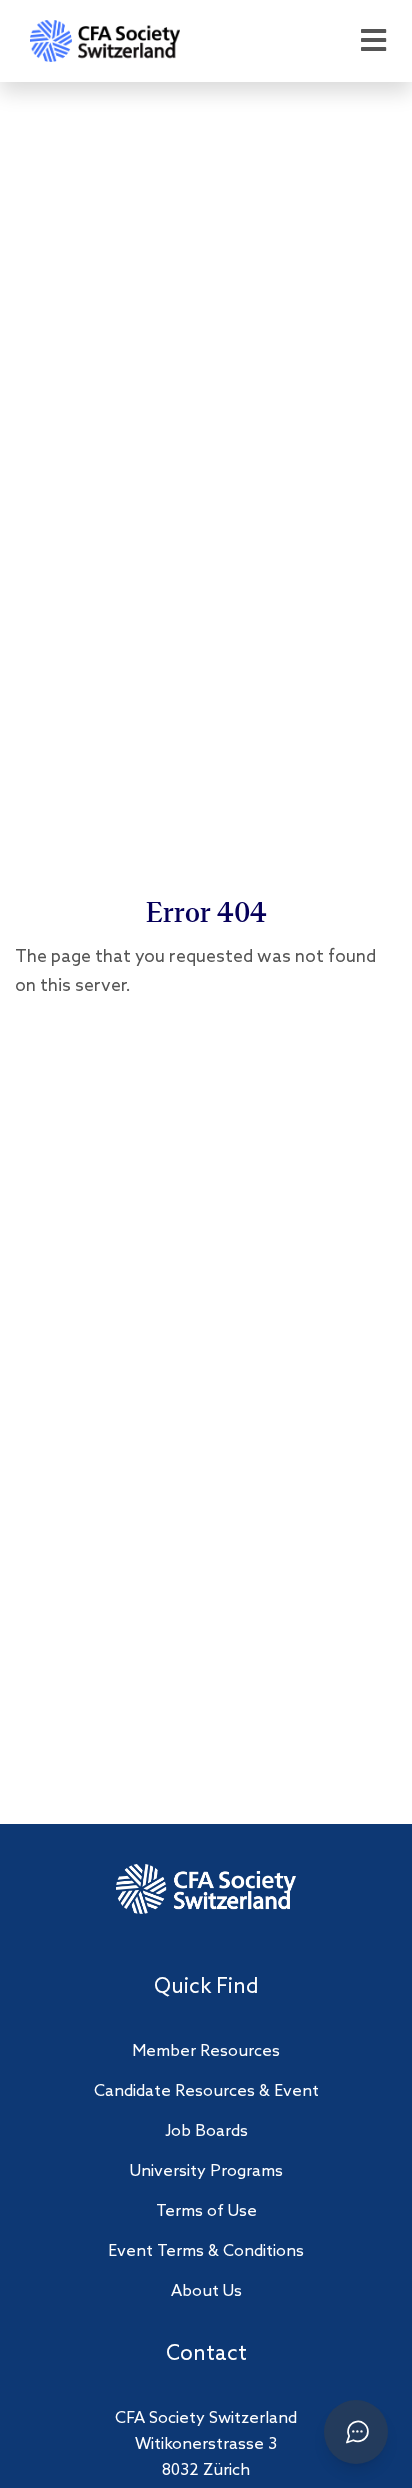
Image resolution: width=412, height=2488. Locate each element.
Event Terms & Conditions (206, 2251)
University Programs (206, 2171)
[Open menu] (373, 41)
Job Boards (206, 2131)
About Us (206, 2291)
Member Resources (206, 2051)
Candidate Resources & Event (206, 2091)
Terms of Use (206, 2211)
